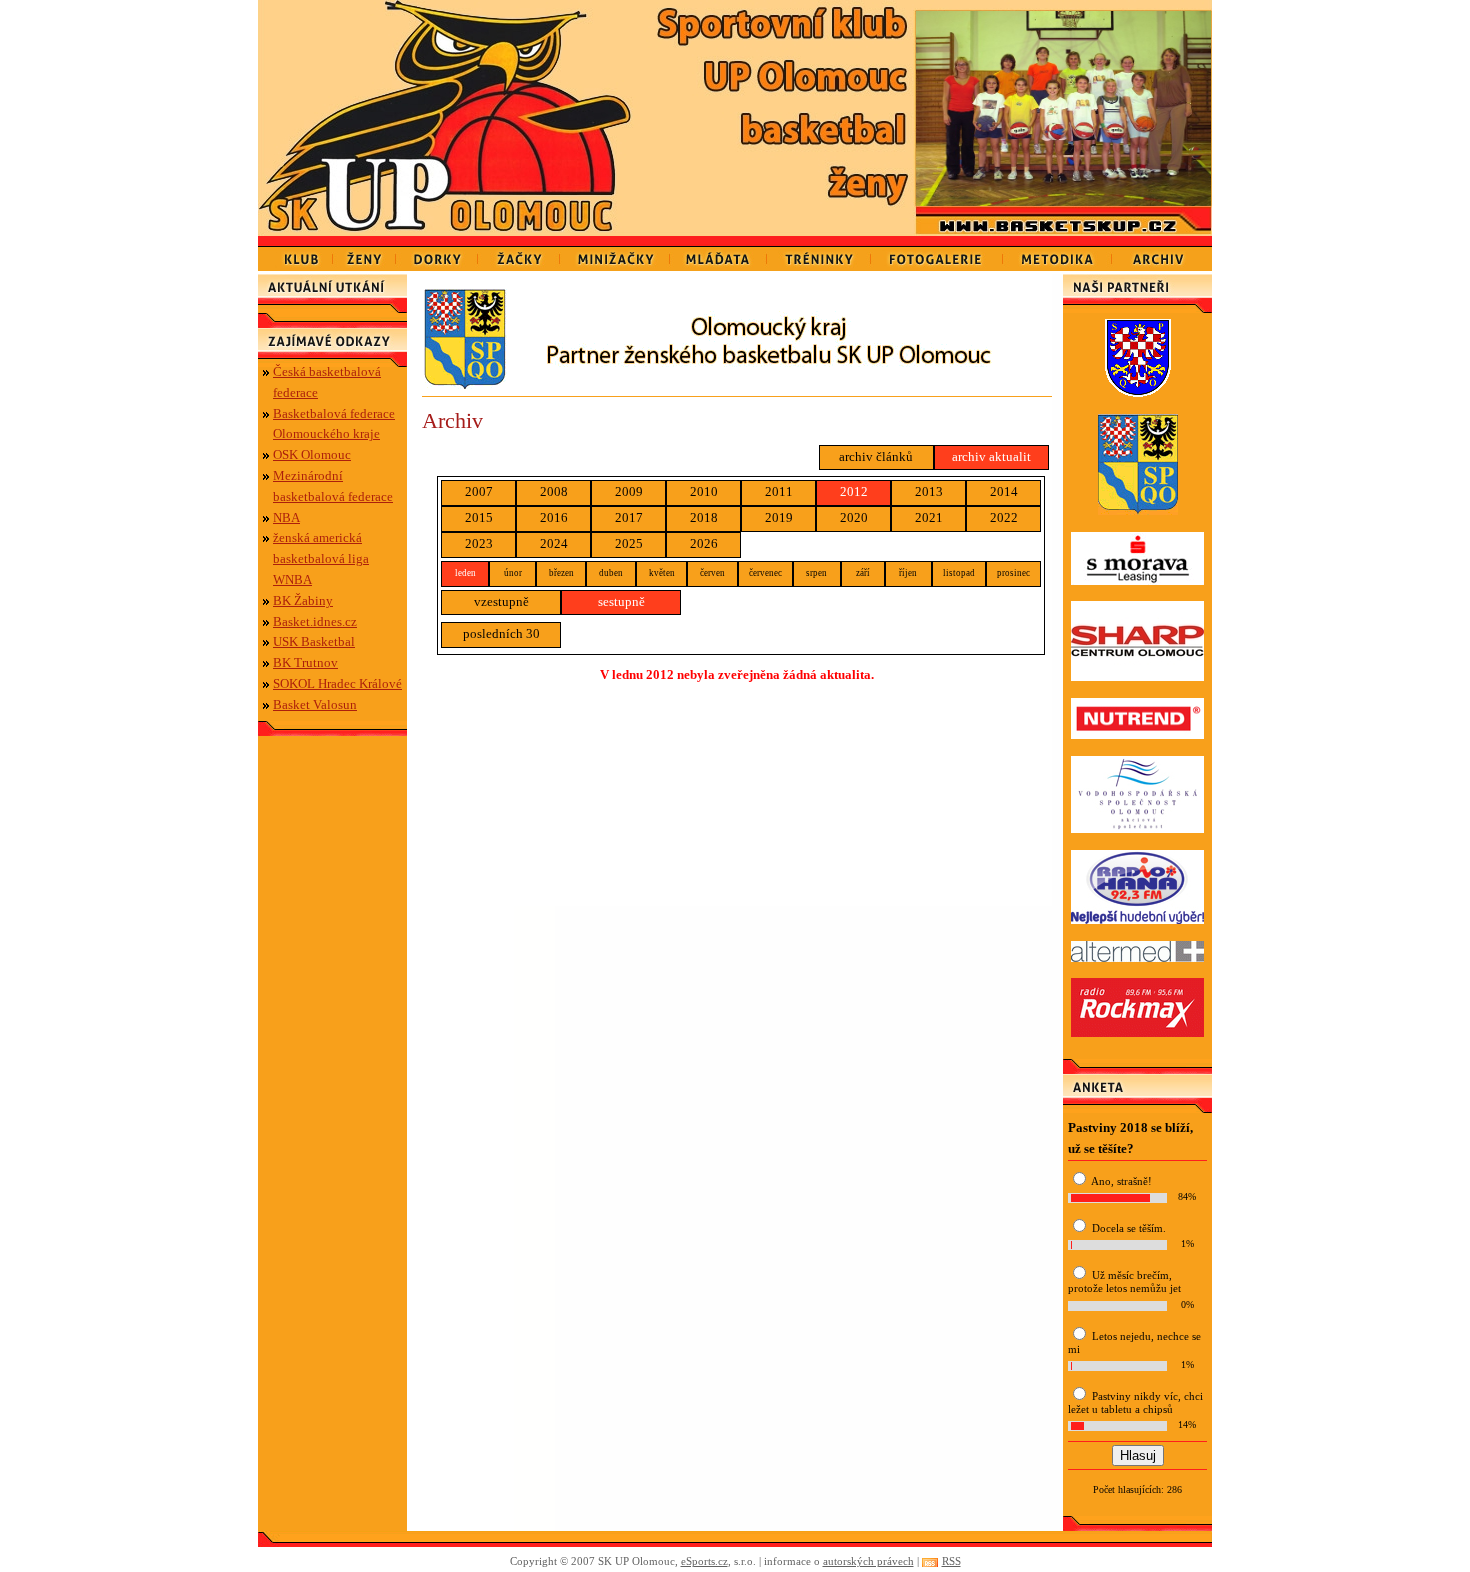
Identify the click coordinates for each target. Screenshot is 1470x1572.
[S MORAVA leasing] (1137, 580)
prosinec (1013, 573)
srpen (816, 573)
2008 (554, 491)
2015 (479, 517)
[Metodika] (1057, 253)
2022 (1004, 517)
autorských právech (868, 1561)
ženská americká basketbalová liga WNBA (321, 558)
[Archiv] (1162, 253)
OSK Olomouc (312, 454)
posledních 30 (501, 633)
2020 (854, 517)
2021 (929, 517)
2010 (704, 491)
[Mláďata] (718, 253)
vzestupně (501, 601)
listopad (959, 573)
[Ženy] (364, 253)
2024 (554, 543)
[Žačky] (519, 253)
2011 (779, 491)
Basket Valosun (315, 704)
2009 (629, 491)
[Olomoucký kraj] (737, 384)
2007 (479, 491)
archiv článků (876, 456)
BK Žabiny (303, 600)
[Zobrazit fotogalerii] (1063, 201)
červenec (765, 573)
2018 (704, 517)
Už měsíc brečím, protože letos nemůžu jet (1124, 1281)
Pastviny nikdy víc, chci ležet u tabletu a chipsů (1135, 1402)
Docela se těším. (1129, 1228)
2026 (704, 543)
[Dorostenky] (437, 253)
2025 (629, 543)
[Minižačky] (615, 253)
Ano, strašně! (1121, 1181)
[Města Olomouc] (1138, 392)
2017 (629, 517)
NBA (286, 517)
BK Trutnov (305, 662)
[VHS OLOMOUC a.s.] (1137, 828)
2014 (1004, 491)
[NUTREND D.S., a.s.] (1137, 734)
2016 (554, 517)
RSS (951, 1561)
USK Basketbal (314, 641)
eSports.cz (704, 1561)
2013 (929, 491)
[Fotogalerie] (937, 253)
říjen (908, 573)
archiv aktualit (991, 456)
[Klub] (295, 253)
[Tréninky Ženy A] (819, 253)
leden (465, 573)
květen (662, 573)
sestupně (621, 601)
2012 (854, 491)
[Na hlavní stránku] (450, 118)
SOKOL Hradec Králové (337, 683)
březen (561, 573)
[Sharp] (1137, 676)
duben (611, 573)
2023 (479, 543)
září (863, 573)
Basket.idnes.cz (315, 621)
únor (513, 573)
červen (712, 573)
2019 (779, 517)
